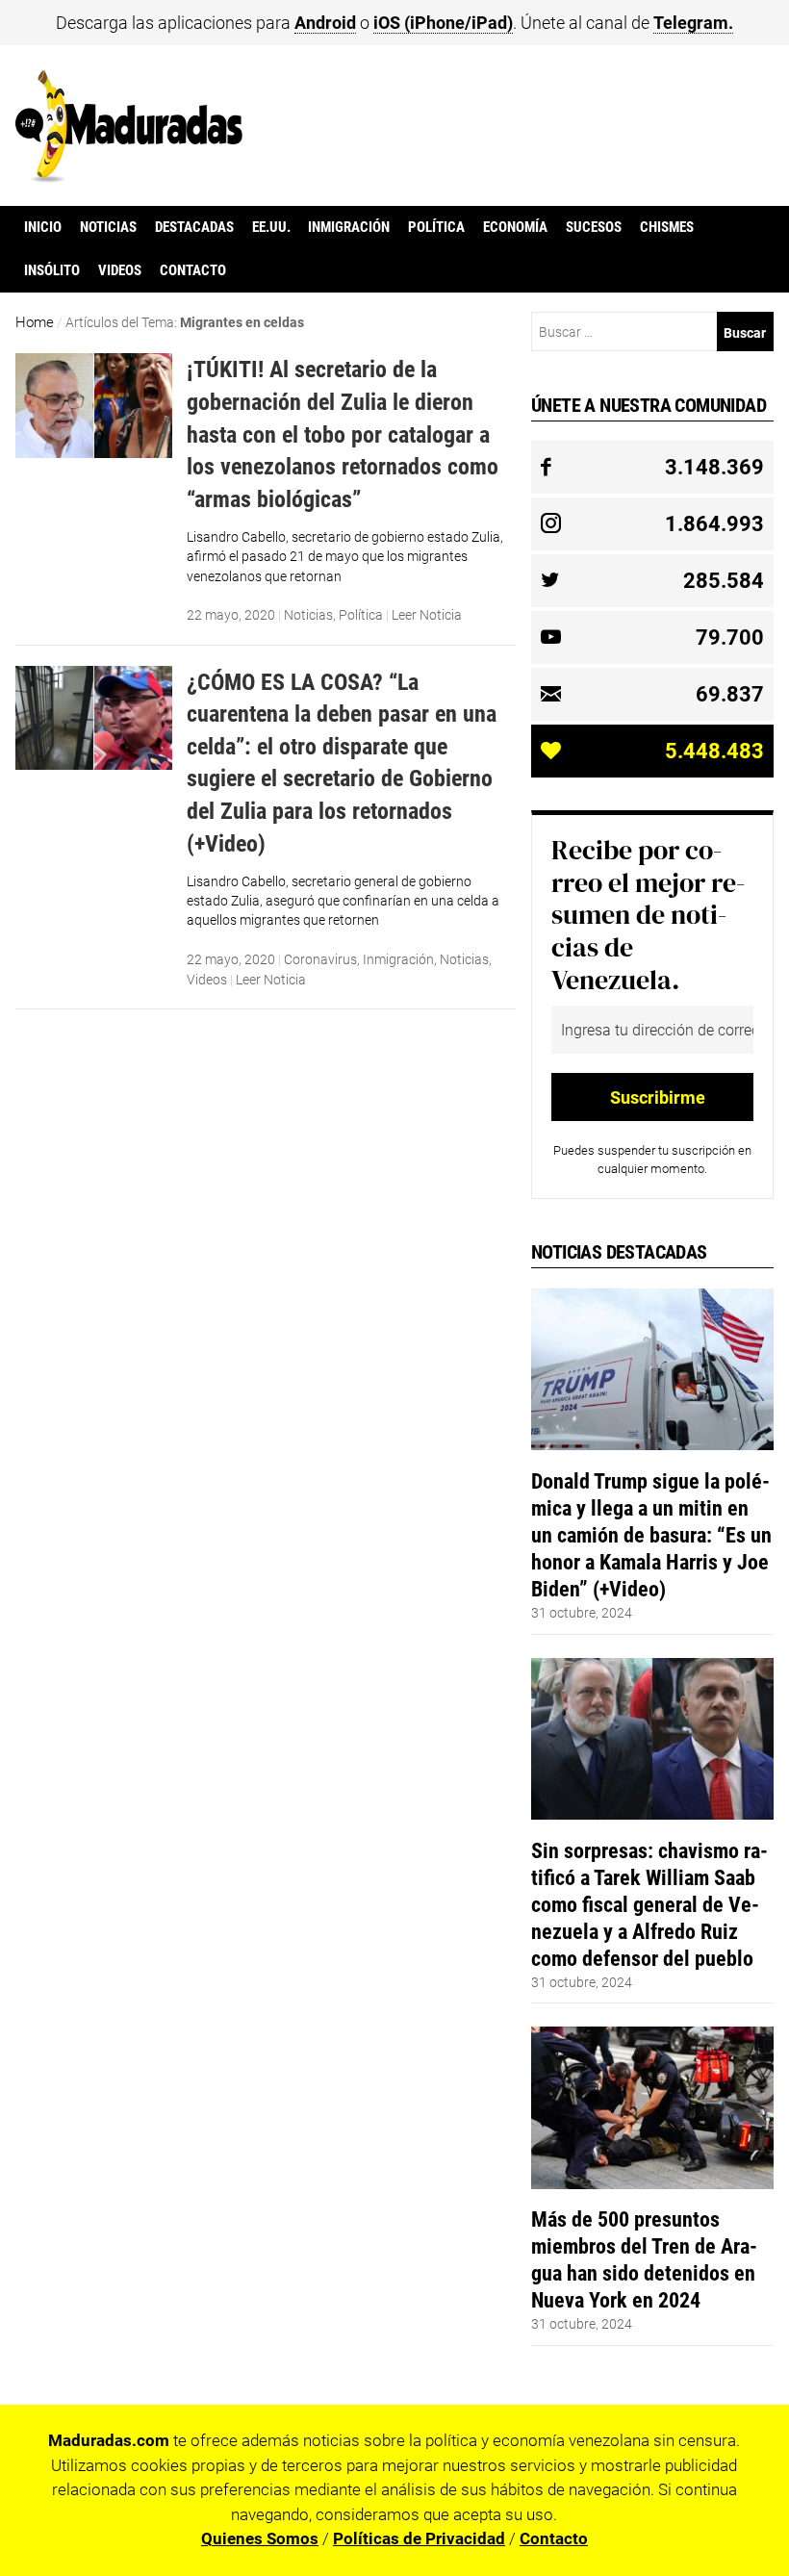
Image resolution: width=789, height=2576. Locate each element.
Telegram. (693, 23)
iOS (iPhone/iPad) (443, 23)
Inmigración (349, 227)
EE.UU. (271, 227)
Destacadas (194, 227)
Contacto (193, 270)
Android (325, 23)
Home (35, 322)
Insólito (52, 270)
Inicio (43, 227)
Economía (515, 227)
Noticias (108, 227)
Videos (120, 270)
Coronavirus (320, 959)
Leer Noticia (427, 615)
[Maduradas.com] (129, 176)
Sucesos (594, 227)
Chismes (667, 227)
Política (436, 227)
